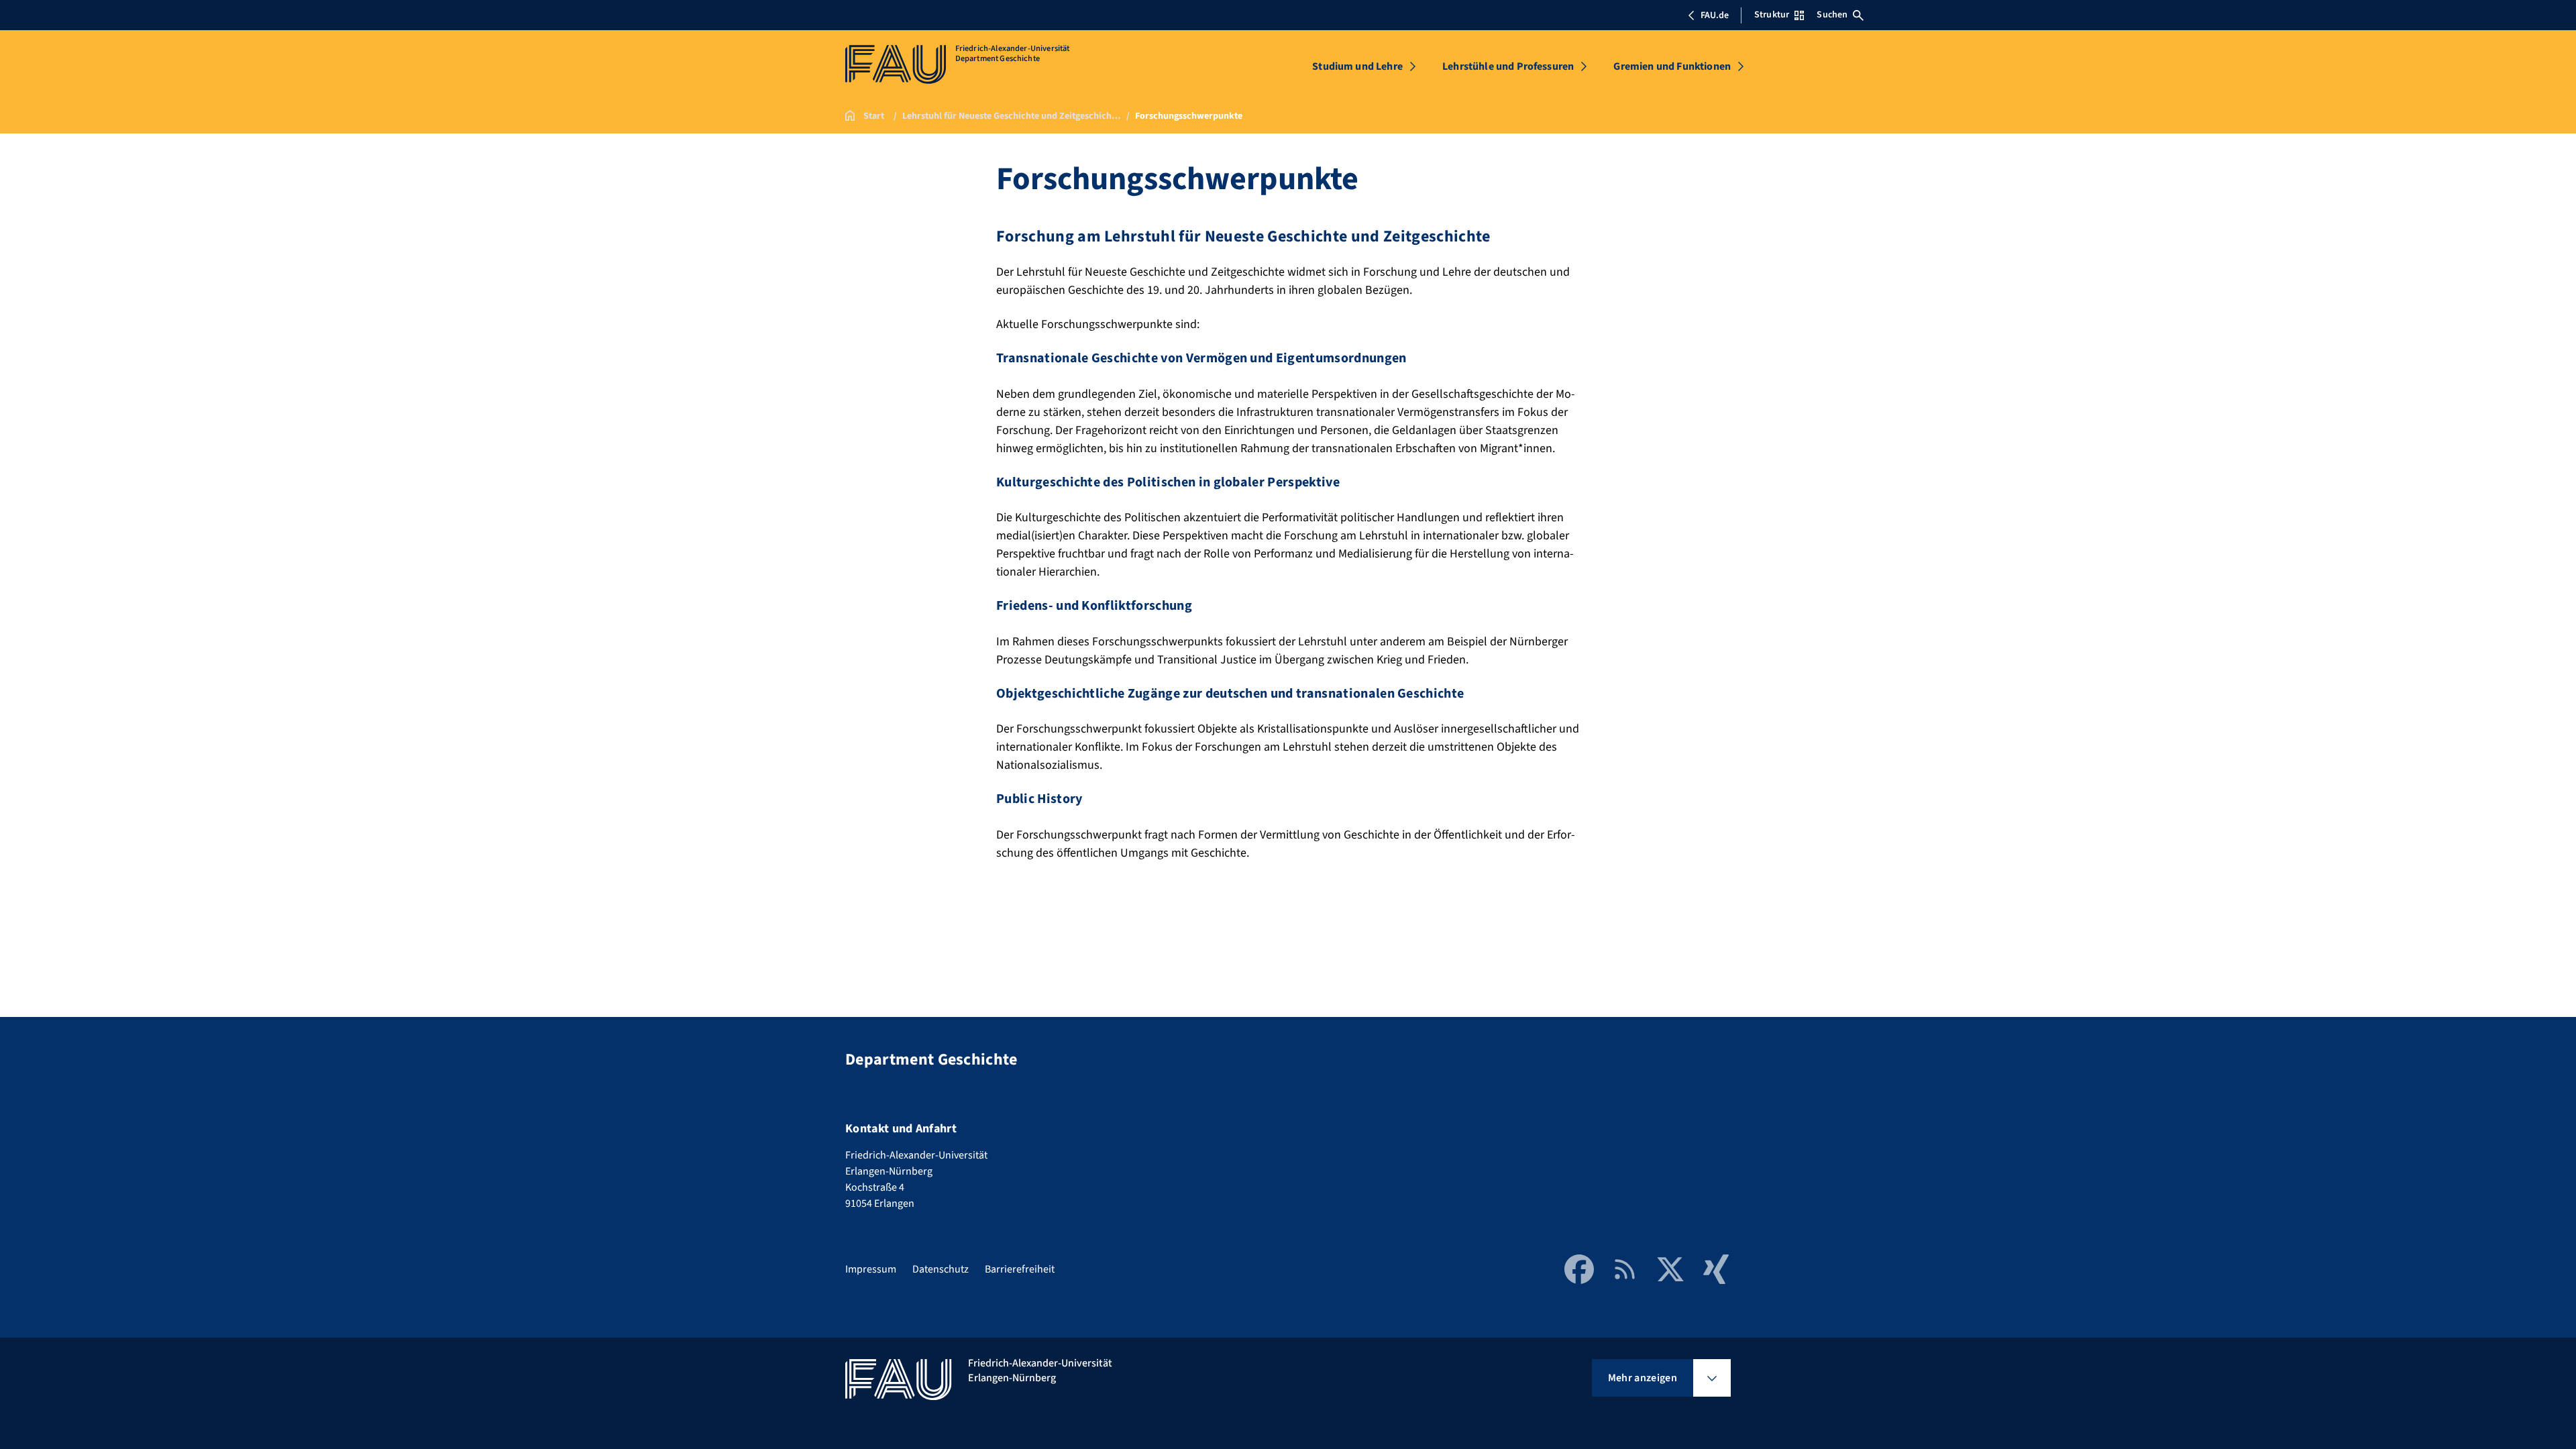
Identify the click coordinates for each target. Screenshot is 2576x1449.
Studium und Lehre (1357, 66)
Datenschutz (941, 1269)
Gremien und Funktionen (1672, 66)
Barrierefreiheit (1020, 1269)
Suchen (1832, 15)
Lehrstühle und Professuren (1508, 66)
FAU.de (1715, 15)
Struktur (1772, 15)
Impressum (871, 1269)
